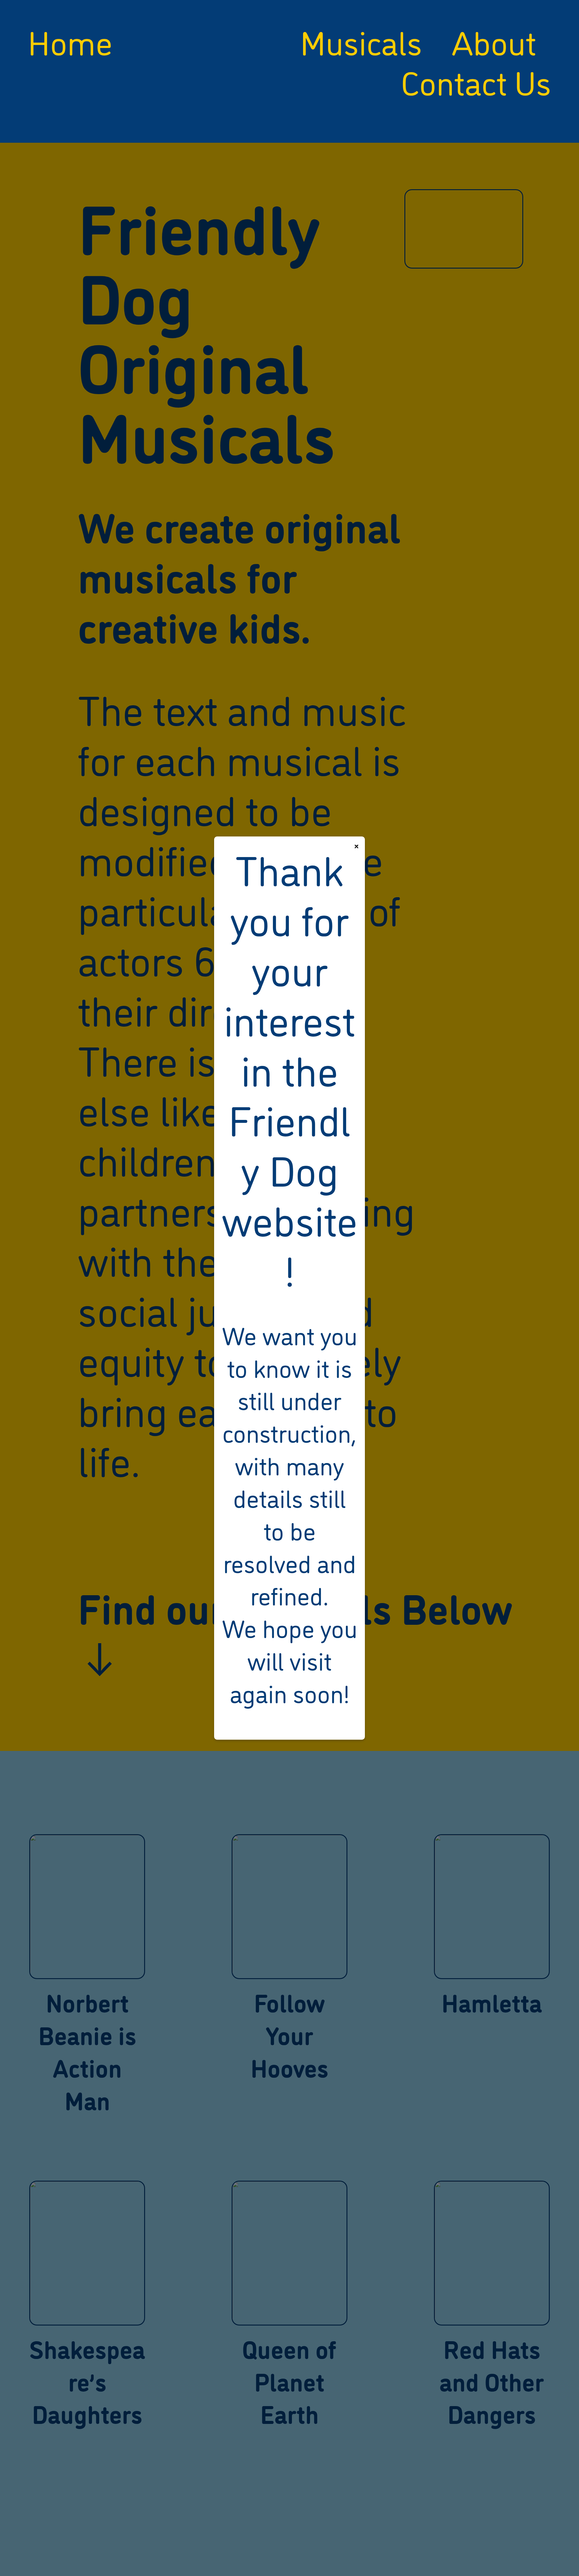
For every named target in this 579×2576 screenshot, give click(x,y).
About (494, 41)
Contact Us (476, 81)
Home (70, 41)
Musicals (361, 41)
